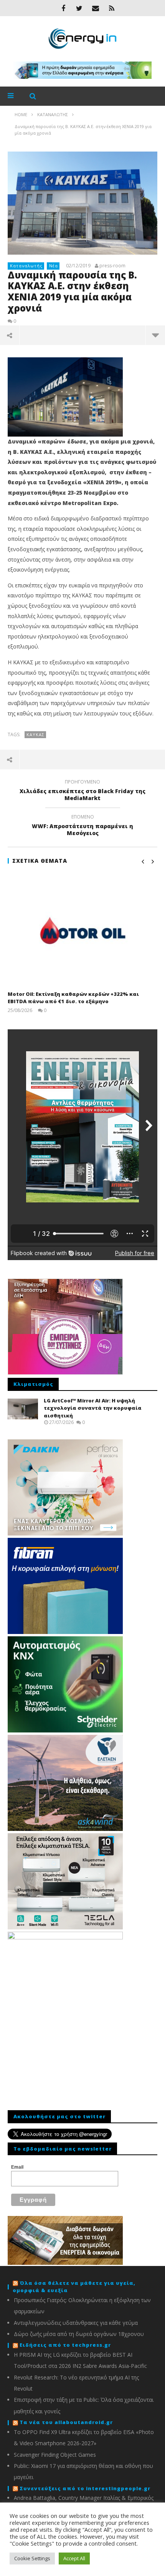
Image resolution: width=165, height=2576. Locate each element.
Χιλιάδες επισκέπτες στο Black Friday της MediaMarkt (82, 791)
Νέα (54, 266)
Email (17, 2167)
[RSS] (112, 8)
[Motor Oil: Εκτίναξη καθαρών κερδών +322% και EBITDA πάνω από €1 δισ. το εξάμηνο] (82, 930)
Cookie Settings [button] (32, 2558)
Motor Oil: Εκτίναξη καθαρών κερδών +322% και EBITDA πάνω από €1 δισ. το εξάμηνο (73, 998)
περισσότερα (155, 335)
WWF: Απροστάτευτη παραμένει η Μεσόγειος (82, 826)
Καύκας (35, 734)
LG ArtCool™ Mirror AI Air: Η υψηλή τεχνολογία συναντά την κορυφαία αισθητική (93, 1408)
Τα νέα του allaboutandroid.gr (66, 2422)
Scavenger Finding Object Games (55, 2455)
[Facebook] (63, 8)
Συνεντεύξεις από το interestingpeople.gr (85, 2488)
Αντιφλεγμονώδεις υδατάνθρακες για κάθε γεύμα (76, 2323)
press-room (112, 266)
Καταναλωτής (26, 266)
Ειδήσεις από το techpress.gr (65, 2345)
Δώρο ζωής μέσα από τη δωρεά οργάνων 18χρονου (79, 2334)
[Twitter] (79, 8)
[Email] (96, 8)
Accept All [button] (74, 2558)
